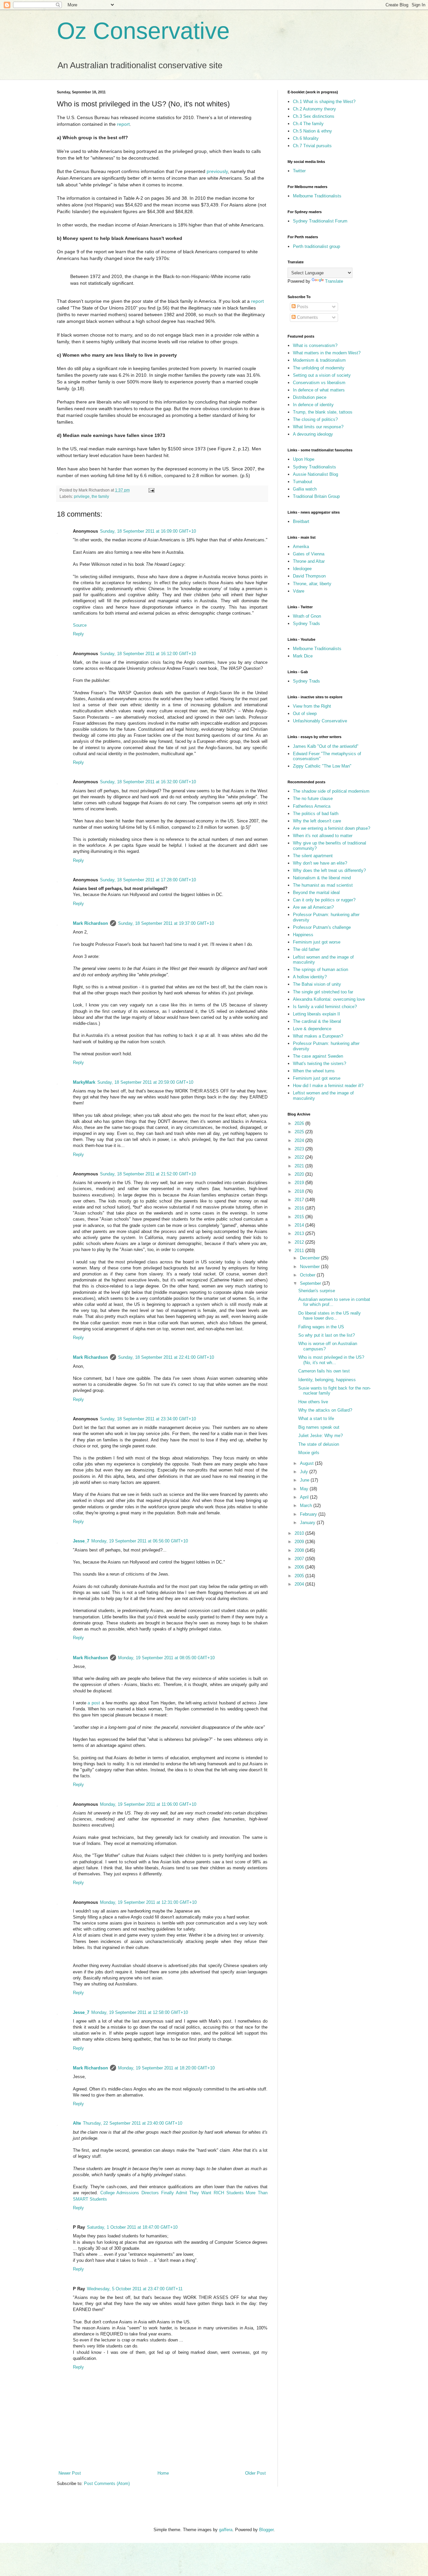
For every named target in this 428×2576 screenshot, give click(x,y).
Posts (302, 307)
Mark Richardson (90, 923)
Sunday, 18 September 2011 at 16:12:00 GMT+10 (148, 654)
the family (100, 496)
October (308, 1275)
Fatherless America (312, 806)
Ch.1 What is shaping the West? (324, 102)
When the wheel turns (314, 1071)
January (308, 1523)
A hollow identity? (310, 977)
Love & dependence (312, 1029)
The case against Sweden (318, 1056)
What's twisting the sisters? (319, 1063)
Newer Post (70, 2473)
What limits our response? (318, 427)
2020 (300, 1174)
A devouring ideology (313, 434)
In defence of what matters (319, 390)
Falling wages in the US (321, 1327)
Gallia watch (305, 489)
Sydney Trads (306, 624)
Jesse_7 (81, 1541)
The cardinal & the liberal (317, 1021)
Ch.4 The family (308, 124)
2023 (300, 1149)
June (305, 1480)
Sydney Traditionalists (314, 467)
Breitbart (301, 521)
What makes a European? (318, 1036)
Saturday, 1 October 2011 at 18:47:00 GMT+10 (132, 2227)
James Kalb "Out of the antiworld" (326, 746)
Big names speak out (319, 1427)
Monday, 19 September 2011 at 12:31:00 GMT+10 (148, 1902)
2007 (300, 1559)
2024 (300, 1140)
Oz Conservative (143, 31)
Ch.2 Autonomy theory (314, 109)
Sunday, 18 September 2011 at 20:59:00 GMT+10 (145, 1082)
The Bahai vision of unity (317, 984)
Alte (77, 2123)
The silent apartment (313, 856)
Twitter (299, 171)
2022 (300, 1157)
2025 (300, 1132)
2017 (300, 1200)
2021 (300, 1166)
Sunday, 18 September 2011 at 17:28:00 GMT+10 (148, 880)
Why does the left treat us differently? (329, 870)
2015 (300, 1217)
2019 (300, 1183)
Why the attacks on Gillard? (325, 1410)
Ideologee (302, 569)
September (311, 1283)
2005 (300, 1576)
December (310, 1258)
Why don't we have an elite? (320, 863)
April (305, 1497)
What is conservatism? (315, 345)
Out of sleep (305, 714)
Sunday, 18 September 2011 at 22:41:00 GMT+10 (166, 1357)
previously (217, 171)
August (307, 1463)
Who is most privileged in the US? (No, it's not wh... (331, 1360)
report (123, 124)
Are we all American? (313, 907)
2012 (300, 1242)
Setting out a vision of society (322, 375)
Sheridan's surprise (317, 1291)
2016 (300, 1208)
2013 (300, 1233)
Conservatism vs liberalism (319, 383)
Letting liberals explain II (316, 1014)
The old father (306, 949)
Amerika (301, 547)
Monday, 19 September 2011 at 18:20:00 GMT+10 (166, 2068)
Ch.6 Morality (306, 138)
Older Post (255, 2473)
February (309, 1514)
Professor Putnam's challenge (322, 927)
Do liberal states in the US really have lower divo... (330, 1316)
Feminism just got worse (317, 942)
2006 (300, 1567)
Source (80, 625)
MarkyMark (84, 1082)
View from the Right (312, 706)
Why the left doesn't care (317, 821)
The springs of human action (320, 969)
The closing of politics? (315, 419)
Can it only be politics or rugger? (324, 900)
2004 (300, 1584)
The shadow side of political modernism (331, 791)
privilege (82, 496)
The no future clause (313, 798)
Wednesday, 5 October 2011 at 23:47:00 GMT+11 (135, 2289)
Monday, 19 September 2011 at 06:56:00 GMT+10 (140, 1541)
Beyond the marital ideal (316, 893)
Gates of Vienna (309, 554)
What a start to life (316, 1418)
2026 (300, 1123)
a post (94, 1703)
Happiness (303, 935)
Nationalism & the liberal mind (322, 878)
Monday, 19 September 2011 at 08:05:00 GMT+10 (166, 1658)
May (305, 1489)
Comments (307, 317)
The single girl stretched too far (323, 992)
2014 (300, 1225)
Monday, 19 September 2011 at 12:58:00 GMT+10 (140, 2012)
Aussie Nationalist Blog (315, 474)
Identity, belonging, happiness (327, 1380)
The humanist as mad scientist (323, 885)
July (305, 1472)
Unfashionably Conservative (320, 721)
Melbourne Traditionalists (317, 196)
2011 (300, 1251)
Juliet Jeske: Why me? (320, 1436)
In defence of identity (313, 405)
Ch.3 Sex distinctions (314, 116)
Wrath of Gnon (307, 616)
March (307, 1505)
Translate (334, 281)
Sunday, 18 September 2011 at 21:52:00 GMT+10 (148, 1174)
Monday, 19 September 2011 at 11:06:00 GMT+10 (148, 1804)
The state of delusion (319, 1444)
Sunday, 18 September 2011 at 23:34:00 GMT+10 (148, 1419)
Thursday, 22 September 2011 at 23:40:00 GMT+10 (133, 2123)
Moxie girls (309, 1453)
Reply (78, 634)
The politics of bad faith (316, 814)
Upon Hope (304, 459)
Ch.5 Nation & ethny (312, 131)
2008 (300, 1550)
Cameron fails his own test (324, 1371)
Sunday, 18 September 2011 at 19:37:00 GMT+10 (166, 923)
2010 (300, 1533)
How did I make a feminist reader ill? (328, 1086)
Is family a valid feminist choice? (325, 1007)
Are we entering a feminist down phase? (332, 828)
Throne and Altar (309, 561)
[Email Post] (151, 490)
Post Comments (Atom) (107, 2483)
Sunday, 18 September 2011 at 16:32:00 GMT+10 (148, 782)
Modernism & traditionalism (319, 360)
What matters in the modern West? (327, 353)
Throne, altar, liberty (312, 584)
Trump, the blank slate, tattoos (323, 412)
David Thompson (309, 576)
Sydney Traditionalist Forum (320, 221)
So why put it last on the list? (327, 1335)
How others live (313, 1402)
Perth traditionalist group (316, 246)
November (310, 1267)
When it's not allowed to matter (323, 836)
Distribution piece (310, 397)
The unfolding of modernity (319, 368)
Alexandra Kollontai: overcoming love (329, 999)
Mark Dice (303, 656)
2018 (300, 1191)
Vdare (299, 591)
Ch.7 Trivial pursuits (312, 146)
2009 (300, 1542)
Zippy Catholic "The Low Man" (322, 766)
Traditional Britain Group (316, 496)
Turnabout (303, 482)
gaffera (226, 2530)
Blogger (266, 2530)
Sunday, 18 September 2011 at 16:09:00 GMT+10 (148, 531)
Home (163, 2473)
